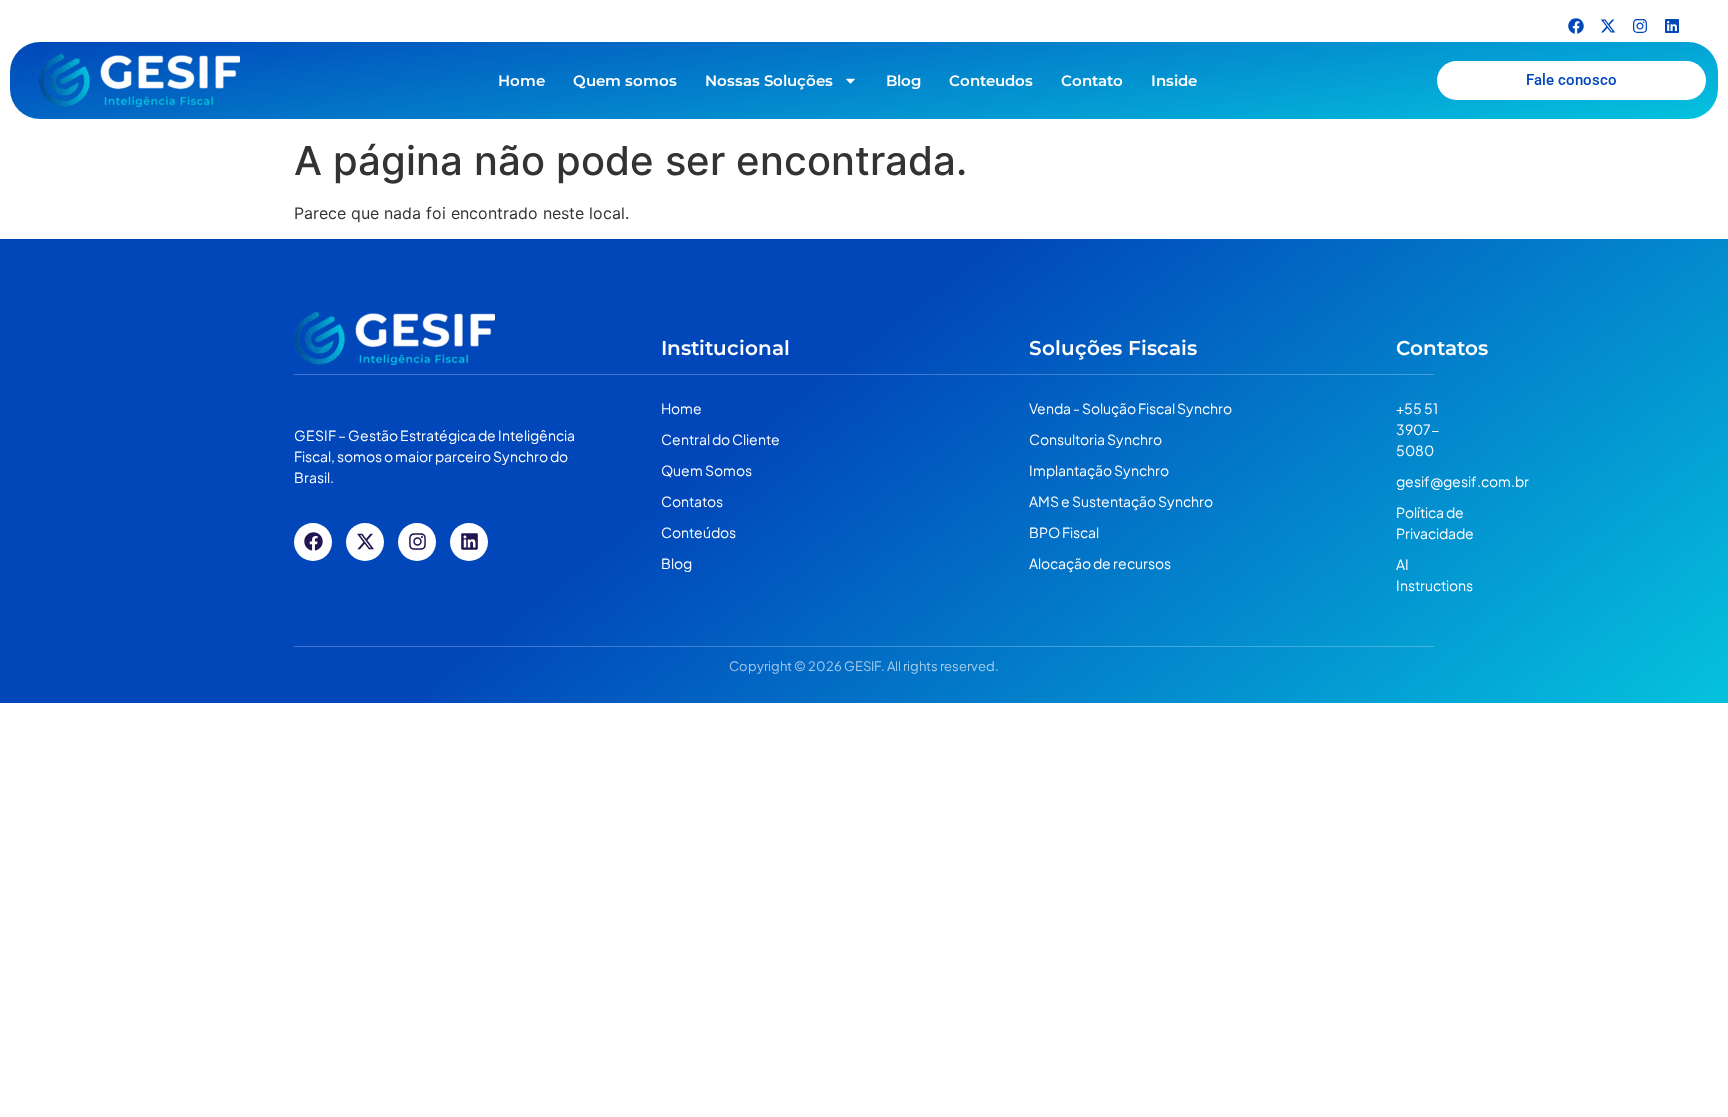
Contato (1092, 80)
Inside (1174, 80)
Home (521, 80)
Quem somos (625, 80)
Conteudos (991, 80)
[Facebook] (1576, 26)
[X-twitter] (1608, 26)
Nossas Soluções (769, 80)
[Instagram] (1640, 26)
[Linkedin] (1672, 26)
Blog (903, 80)
